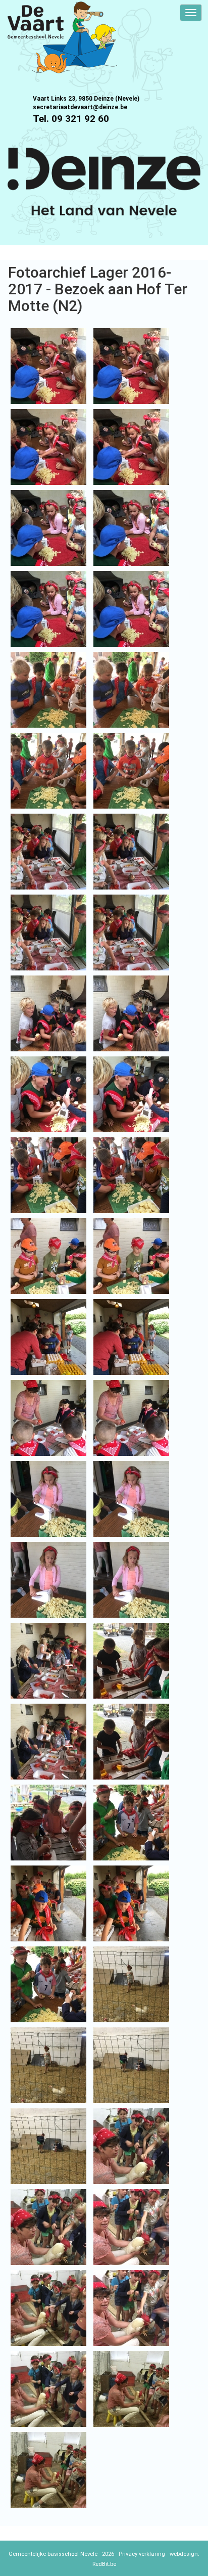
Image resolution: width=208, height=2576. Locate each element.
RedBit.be (104, 2564)
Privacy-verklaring (142, 2554)
